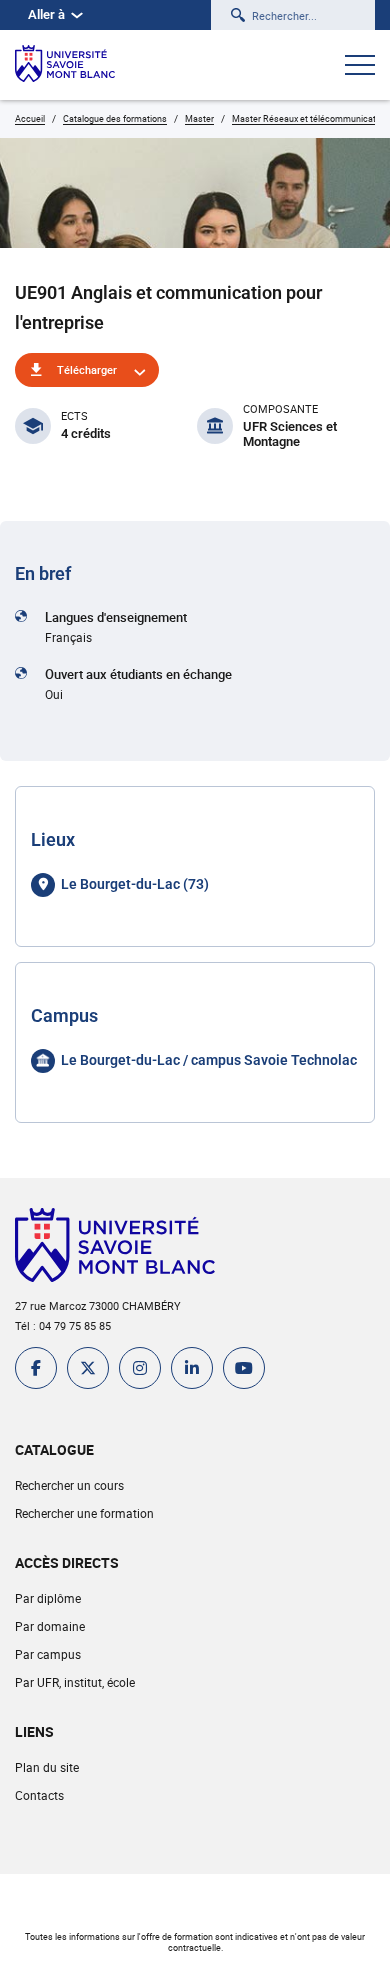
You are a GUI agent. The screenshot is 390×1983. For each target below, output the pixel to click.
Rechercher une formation (84, 1513)
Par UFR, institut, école (75, 1682)
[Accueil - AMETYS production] (65, 65)
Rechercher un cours (69, 1485)
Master (199, 118)
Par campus (48, 1654)
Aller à (46, 14)
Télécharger (87, 369)
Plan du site (47, 1767)
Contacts (39, 1795)
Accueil (30, 118)
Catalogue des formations (115, 118)
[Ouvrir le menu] (360, 67)
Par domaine (50, 1626)
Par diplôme (48, 1598)
